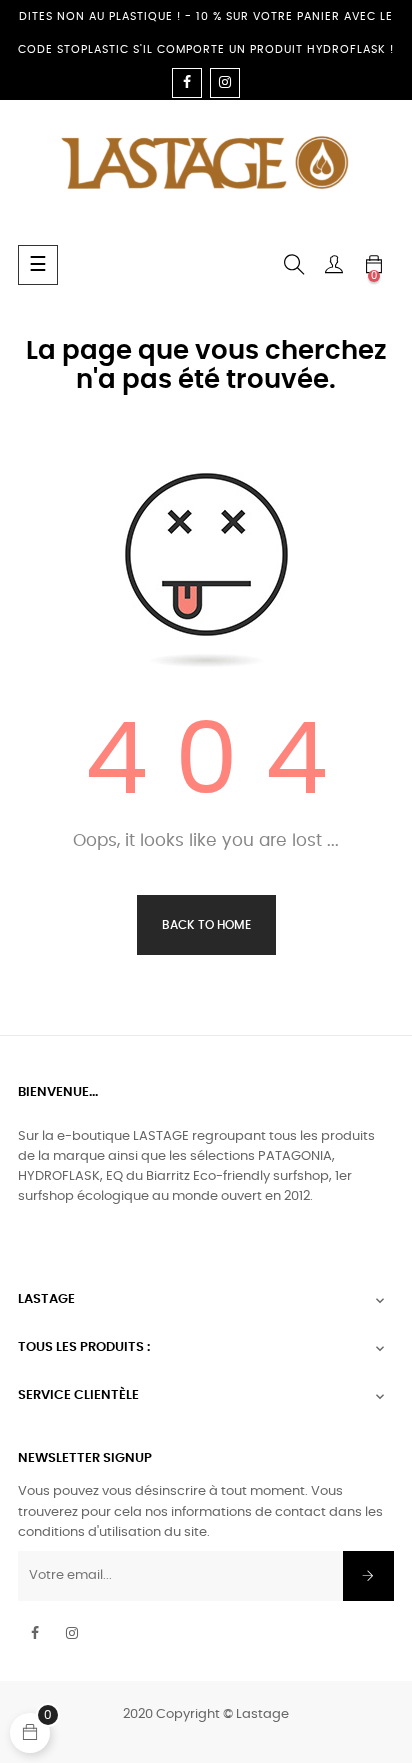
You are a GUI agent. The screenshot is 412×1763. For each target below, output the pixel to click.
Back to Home (206, 925)
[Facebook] (187, 83)
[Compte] (334, 265)
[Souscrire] (368, 1576)
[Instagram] (225, 83)
